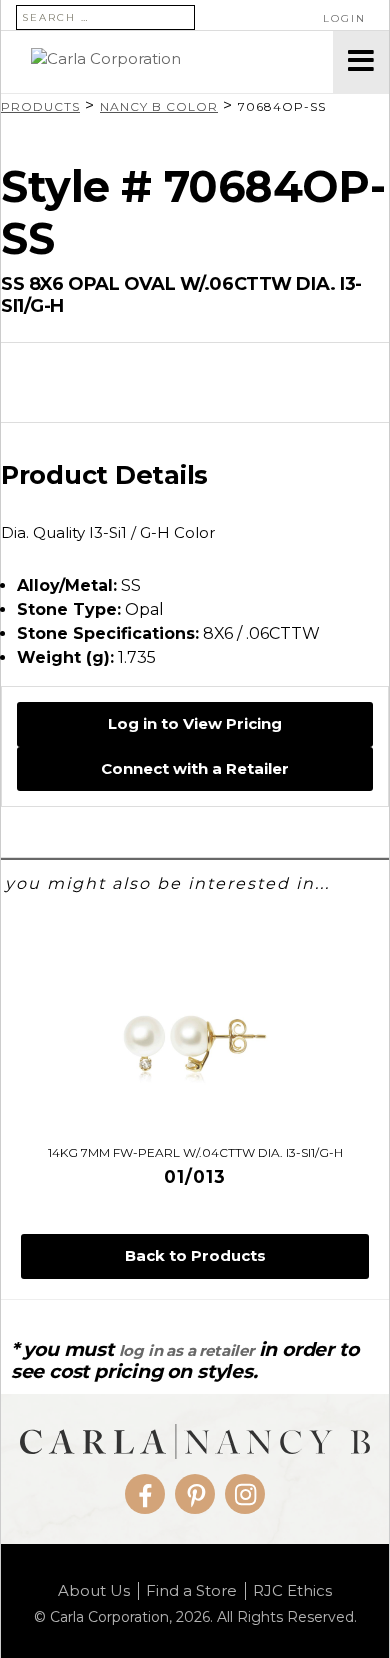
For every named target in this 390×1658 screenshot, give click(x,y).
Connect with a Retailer (195, 768)
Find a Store (191, 1591)
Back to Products (195, 1255)
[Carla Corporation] (167, 62)
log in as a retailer (186, 1350)
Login (344, 18)
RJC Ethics (292, 1591)
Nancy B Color (159, 106)
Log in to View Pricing (195, 723)
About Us (94, 1591)
